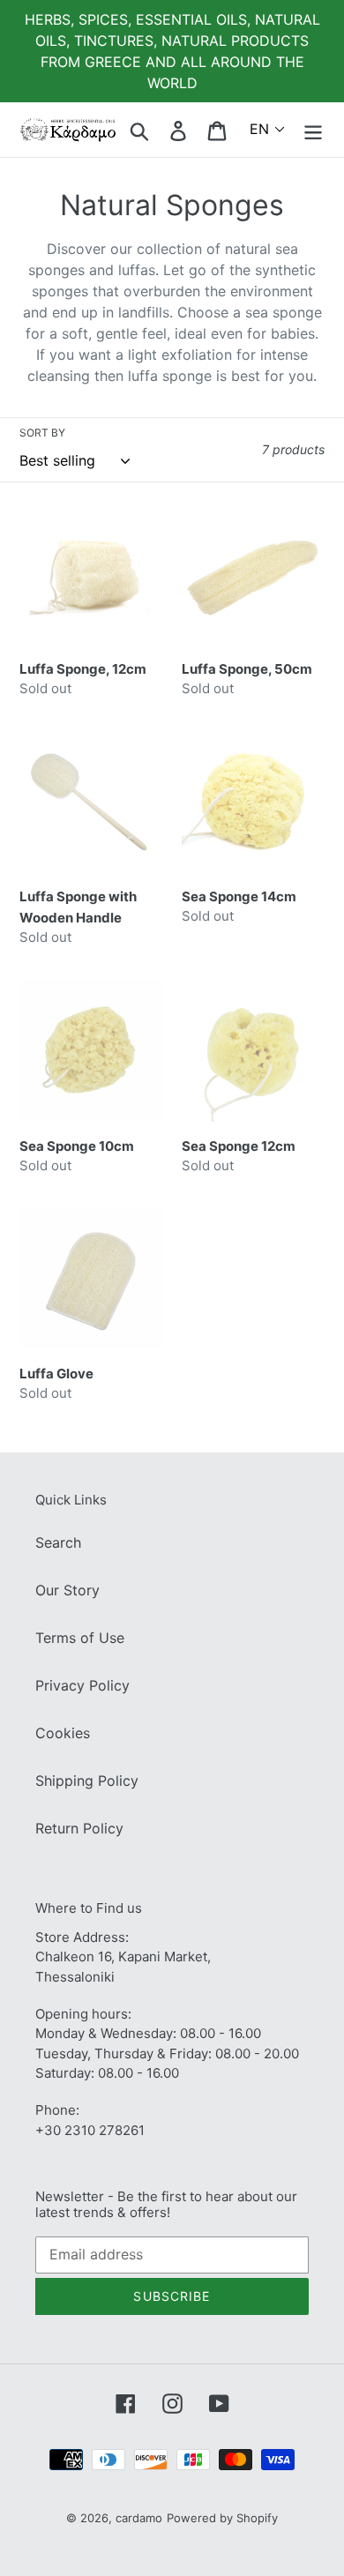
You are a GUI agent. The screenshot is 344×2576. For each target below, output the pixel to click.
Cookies (63, 1733)
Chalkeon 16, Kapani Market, (123, 1956)
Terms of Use (80, 1638)
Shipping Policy (87, 1781)
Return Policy (79, 1828)
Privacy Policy (82, 1685)
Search (58, 1542)
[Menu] (313, 129)
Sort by (42, 433)
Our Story (67, 1590)
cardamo (139, 2518)
